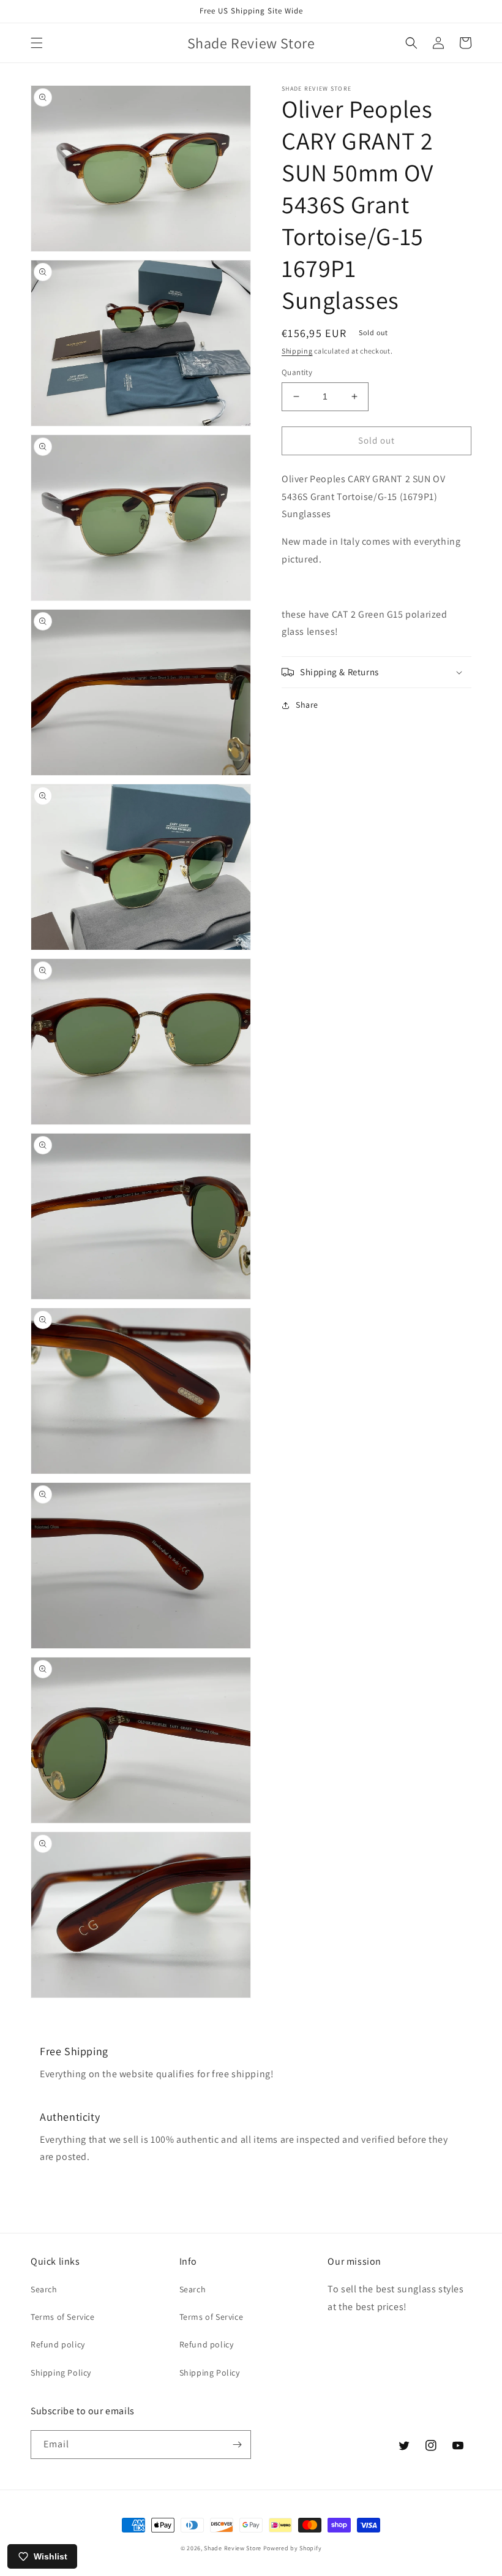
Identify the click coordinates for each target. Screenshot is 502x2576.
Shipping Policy (61, 2373)
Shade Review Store (233, 2548)
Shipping (297, 351)
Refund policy (58, 2344)
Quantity (297, 372)
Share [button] (307, 705)
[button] (37, 43)
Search (44, 2289)
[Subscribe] (237, 2445)
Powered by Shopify (293, 2548)
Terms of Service (63, 2317)
